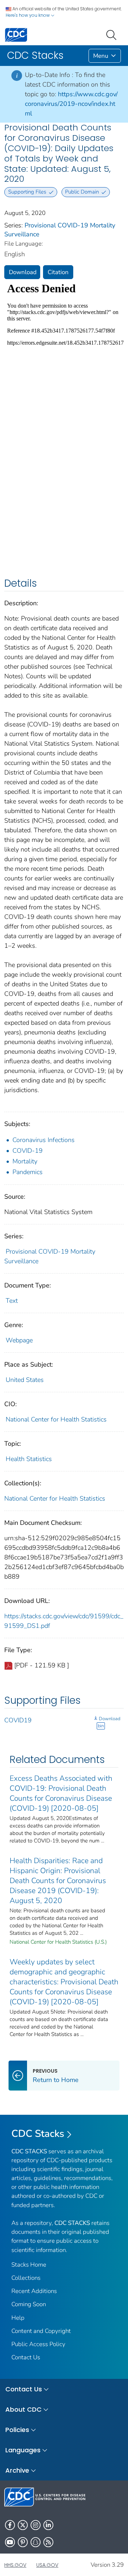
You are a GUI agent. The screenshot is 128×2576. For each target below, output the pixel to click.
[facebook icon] (10, 2525)
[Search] (113, 34)
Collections (26, 2278)
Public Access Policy (38, 2344)
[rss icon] (48, 2542)
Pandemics (28, 1172)
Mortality (25, 1161)
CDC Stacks (38, 2134)
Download (23, 272)
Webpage (19, 1340)
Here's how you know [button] (28, 15)
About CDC (23, 2409)
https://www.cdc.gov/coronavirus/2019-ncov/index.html (71, 104)
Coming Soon (29, 2304)
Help (18, 2318)
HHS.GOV (15, 2565)
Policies (17, 2430)
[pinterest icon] (23, 2542)
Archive (17, 2470)
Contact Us (26, 2357)
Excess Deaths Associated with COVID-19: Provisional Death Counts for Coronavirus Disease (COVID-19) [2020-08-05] (61, 1793)
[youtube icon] (10, 2542)
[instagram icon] (36, 2525)
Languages (23, 2450)
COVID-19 (28, 1151)
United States (25, 1380)
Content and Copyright (41, 2331)
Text (12, 1301)
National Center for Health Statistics (56, 1419)
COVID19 (18, 1720)
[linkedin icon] (48, 2525)
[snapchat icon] (36, 2542)
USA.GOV (47, 2565)
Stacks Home (29, 2265)
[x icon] (23, 2525)
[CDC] (16, 34)
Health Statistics (29, 1459)
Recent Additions (34, 2291)
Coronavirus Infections (44, 1140)
